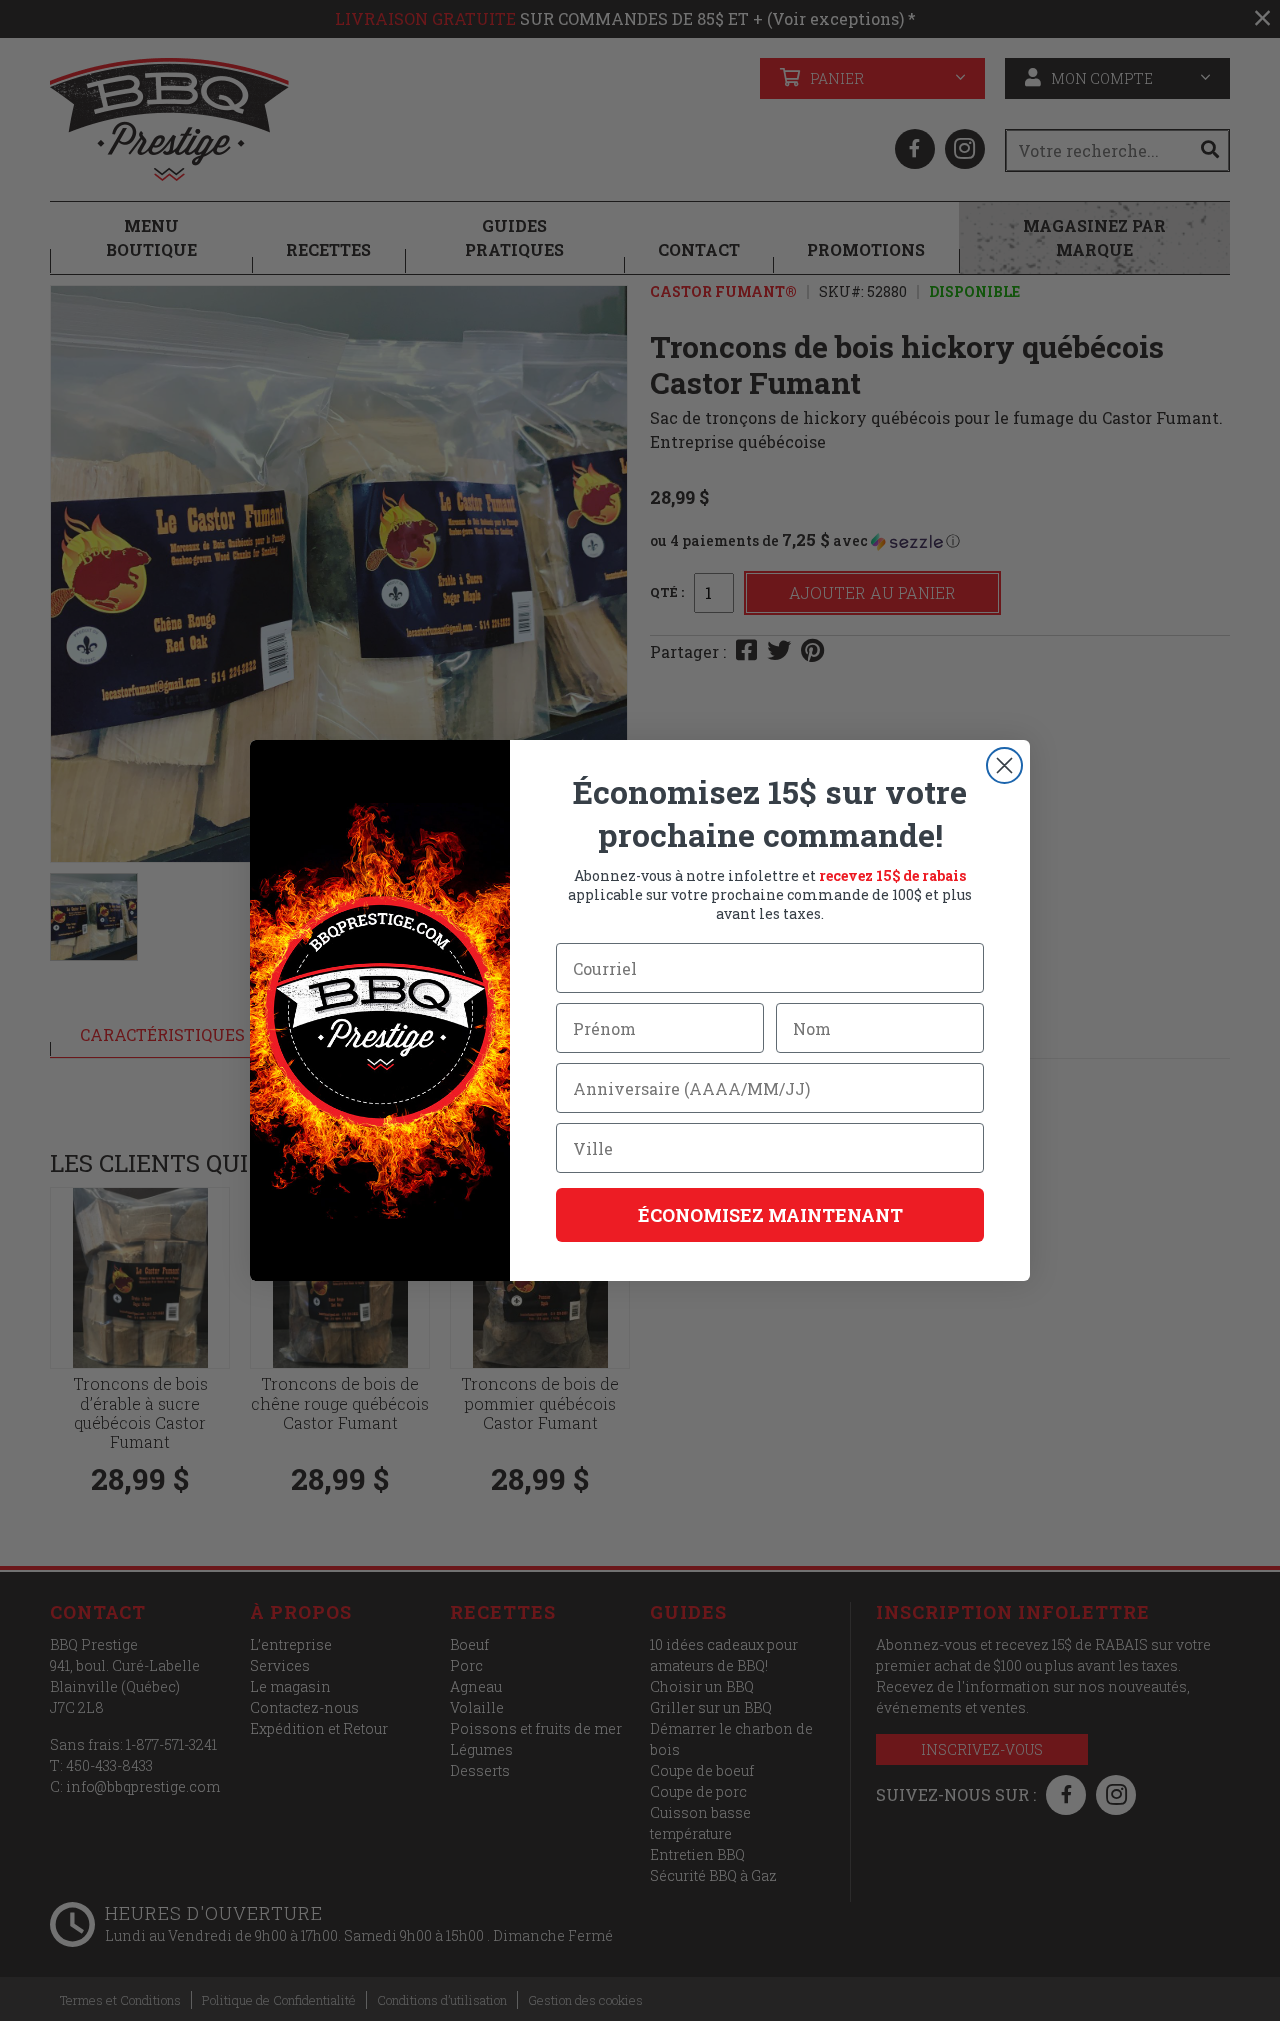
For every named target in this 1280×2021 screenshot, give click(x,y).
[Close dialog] (1004, 765)
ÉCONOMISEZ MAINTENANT (770, 1215)
